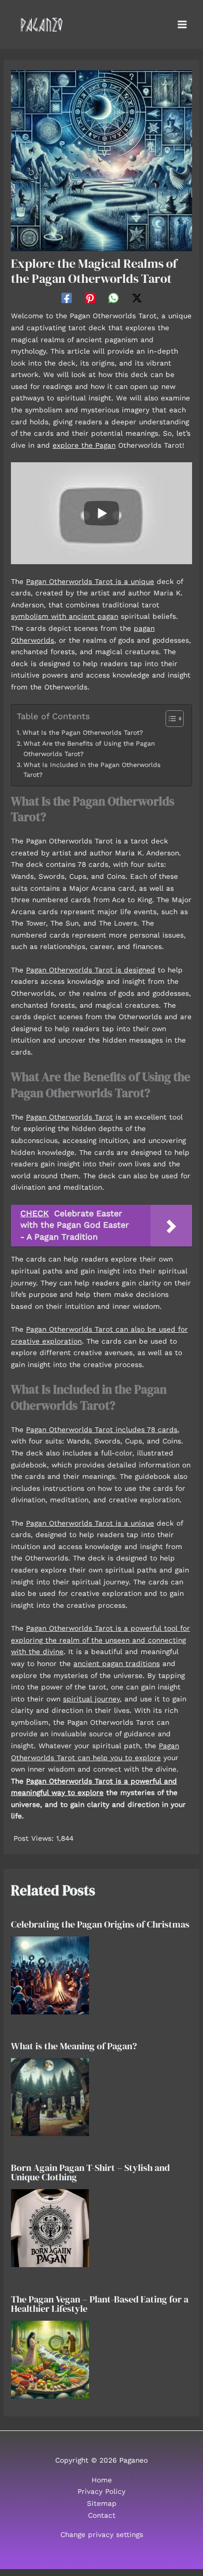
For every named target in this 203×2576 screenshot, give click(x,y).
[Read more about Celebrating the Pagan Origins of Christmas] (50, 1974)
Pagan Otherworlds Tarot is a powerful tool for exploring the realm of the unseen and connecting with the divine (100, 1640)
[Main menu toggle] (182, 25)
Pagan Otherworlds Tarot (69, 1117)
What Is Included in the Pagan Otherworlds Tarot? (92, 770)
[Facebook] (67, 298)
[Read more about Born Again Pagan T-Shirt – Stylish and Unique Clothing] (50, 2228)
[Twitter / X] (137, 298)
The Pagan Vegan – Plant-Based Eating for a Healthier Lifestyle (100, 2304)
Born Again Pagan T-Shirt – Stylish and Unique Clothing (90, 2172)
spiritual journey (91, 1699)
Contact (102, 2515)
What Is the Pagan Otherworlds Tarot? (83, 733)
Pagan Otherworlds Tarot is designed (91, 970)
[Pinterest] (90, 298)
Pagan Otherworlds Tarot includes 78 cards (102, 1429)
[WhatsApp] (113, 298)
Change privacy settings (102, 2534)
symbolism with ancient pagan (65, 616)
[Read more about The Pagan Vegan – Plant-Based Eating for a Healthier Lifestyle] (50, 2359)
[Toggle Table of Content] (169, 719)
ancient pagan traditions (117, 1663)
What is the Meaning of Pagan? (74, 2046)
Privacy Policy (102, 2491)
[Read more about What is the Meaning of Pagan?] (50, 2096)
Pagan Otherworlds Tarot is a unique (90, 581)
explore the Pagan (84, 445)
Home (102, 2480)
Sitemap (102, 2503)
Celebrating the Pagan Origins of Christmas (100, 1924)
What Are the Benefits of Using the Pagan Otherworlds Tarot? (89, 749)
